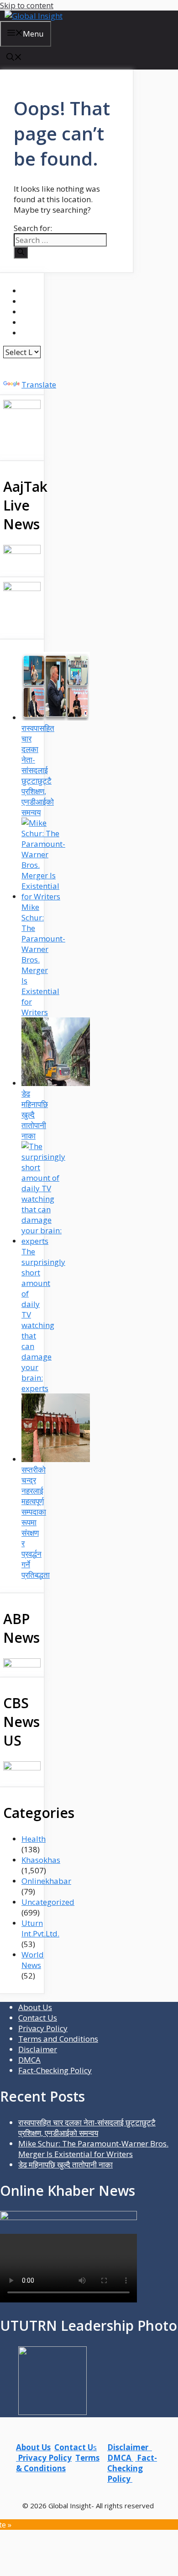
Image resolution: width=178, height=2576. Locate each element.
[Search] (21, 253)
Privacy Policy (43, 2028)
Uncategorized (48, 1902)
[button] (14, 58)
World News (33, 1960)
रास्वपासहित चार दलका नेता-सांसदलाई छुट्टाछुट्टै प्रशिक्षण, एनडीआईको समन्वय (87, 2128)
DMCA (29, 2060)
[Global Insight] (34, 16)
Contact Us (38, 2018)
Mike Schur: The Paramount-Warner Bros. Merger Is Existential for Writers (93, 2149)
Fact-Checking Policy (55, 2070)
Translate (39, 385)
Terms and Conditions (58, 2039)
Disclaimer (38, 2049)
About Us (35, 2007)
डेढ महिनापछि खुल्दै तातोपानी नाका (65, 2165)
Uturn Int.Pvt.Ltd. (40, 1928)
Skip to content (27, 5)
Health (34, 1839)
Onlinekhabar (46, 1881)
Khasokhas (41, 1860)
